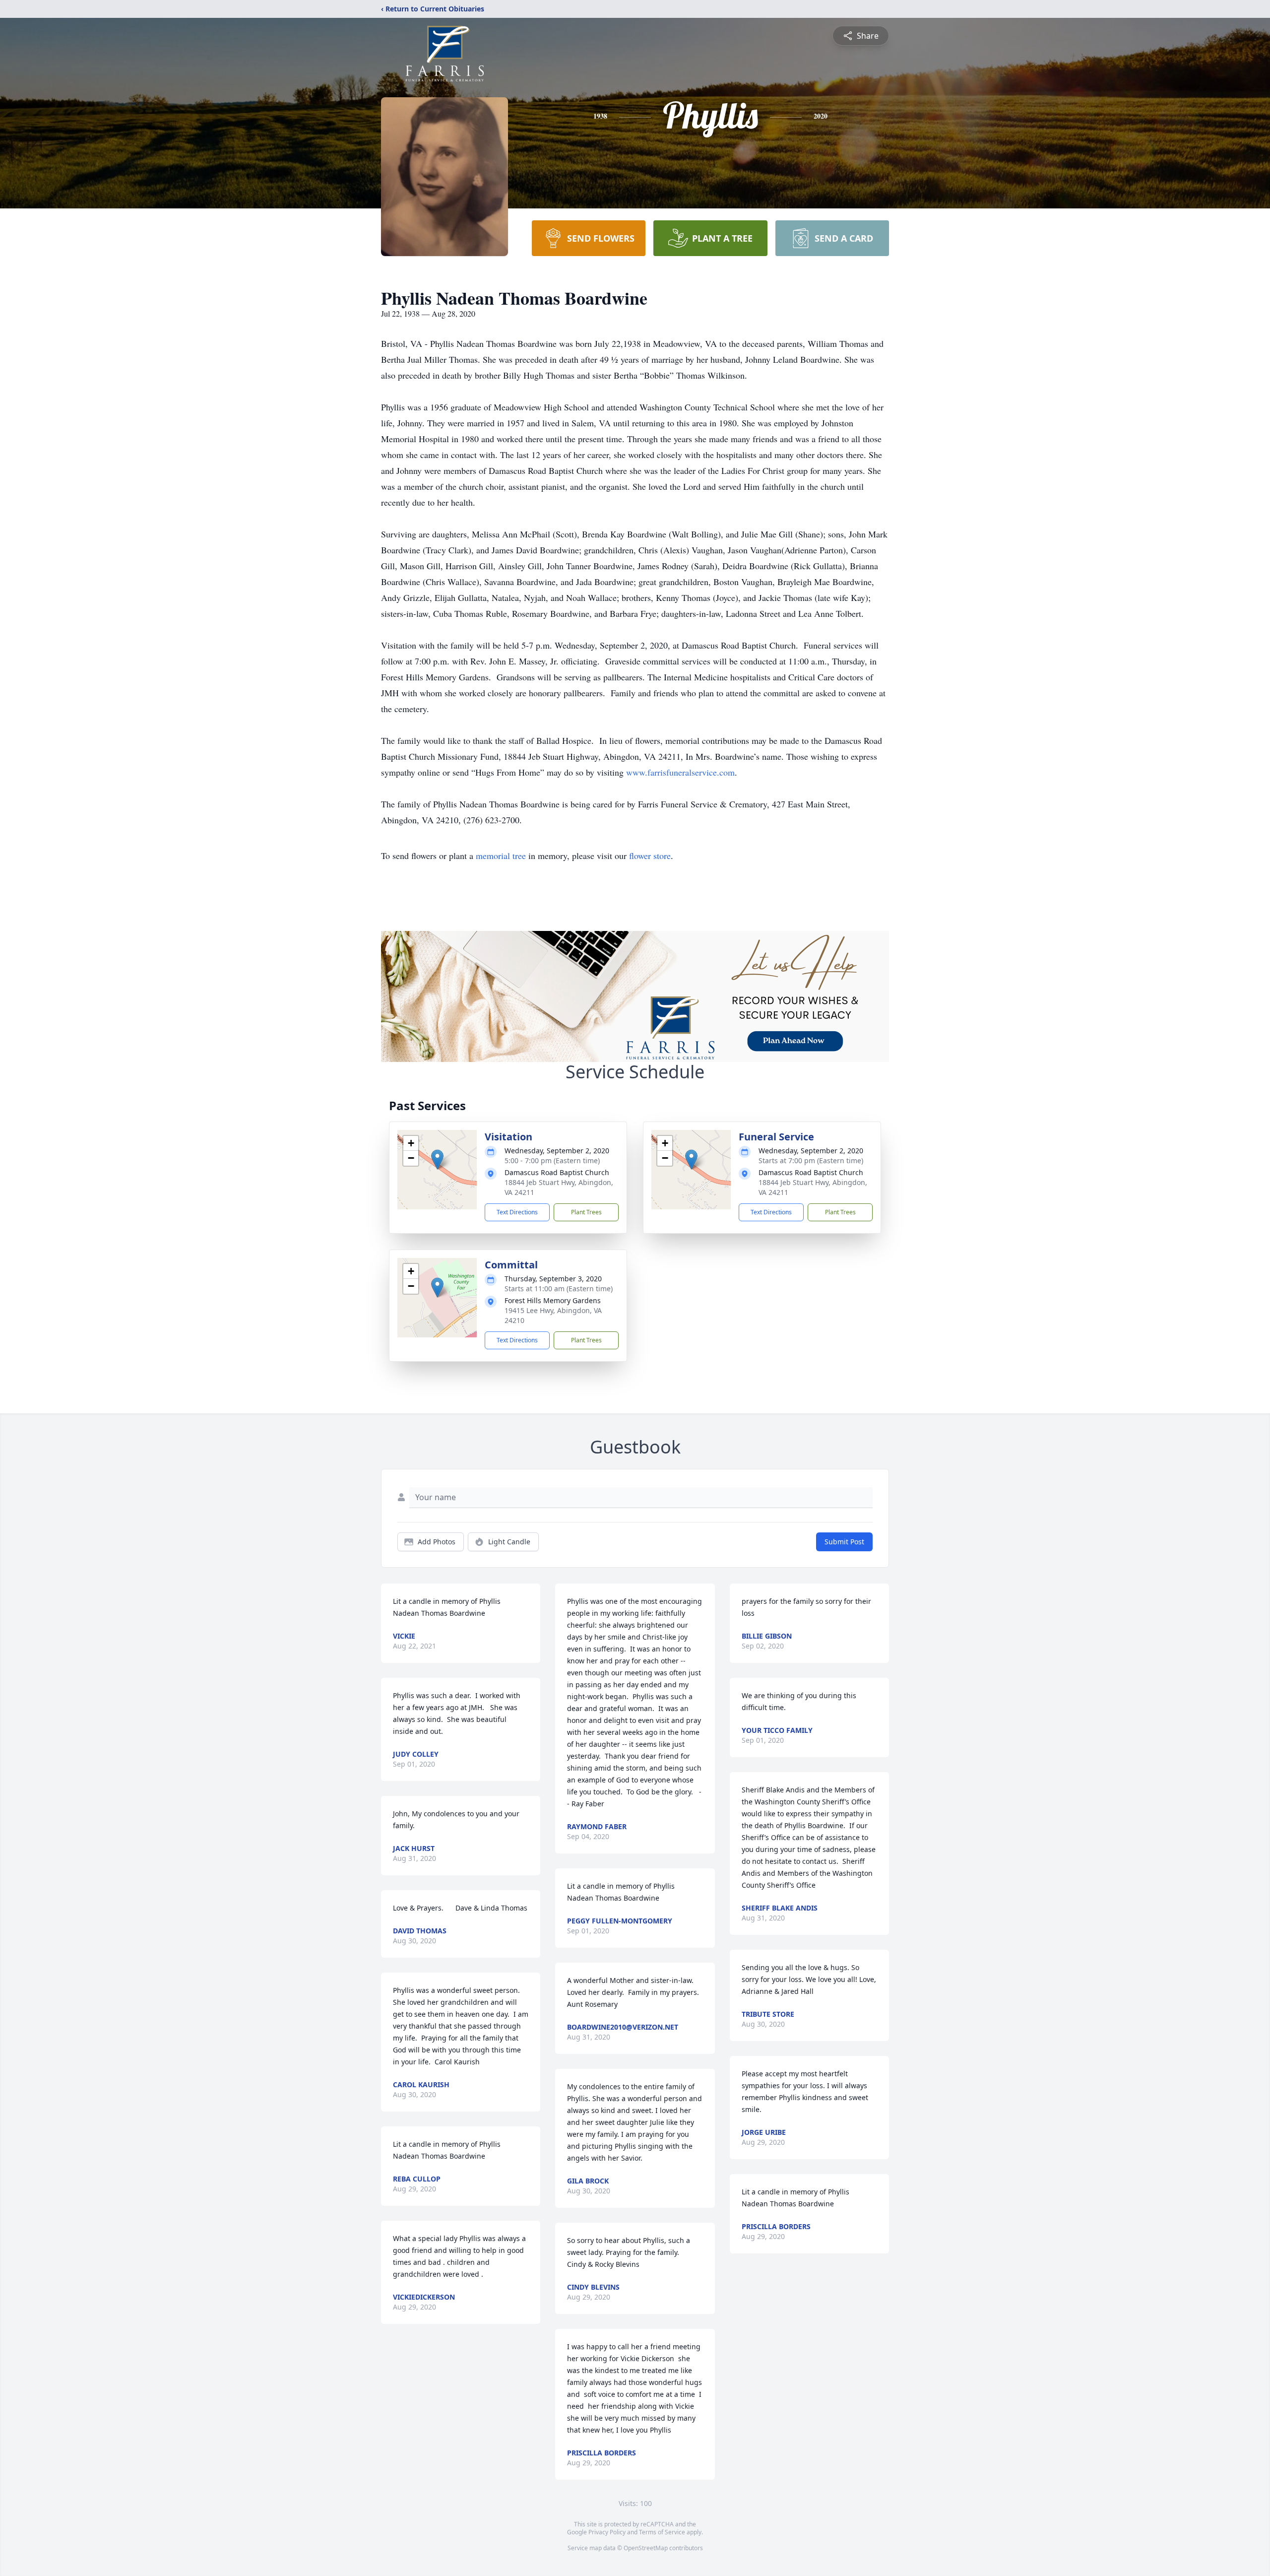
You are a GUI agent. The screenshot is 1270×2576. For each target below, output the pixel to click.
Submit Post (844, 1542)
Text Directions (517, 1212)
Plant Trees (586, 1212)
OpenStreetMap (646, 2548)
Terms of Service (662, 2532)
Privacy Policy (607, 2532)
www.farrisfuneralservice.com (680, 772)
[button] (437, 1159)
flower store (650, 856)
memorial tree (501, 856)
